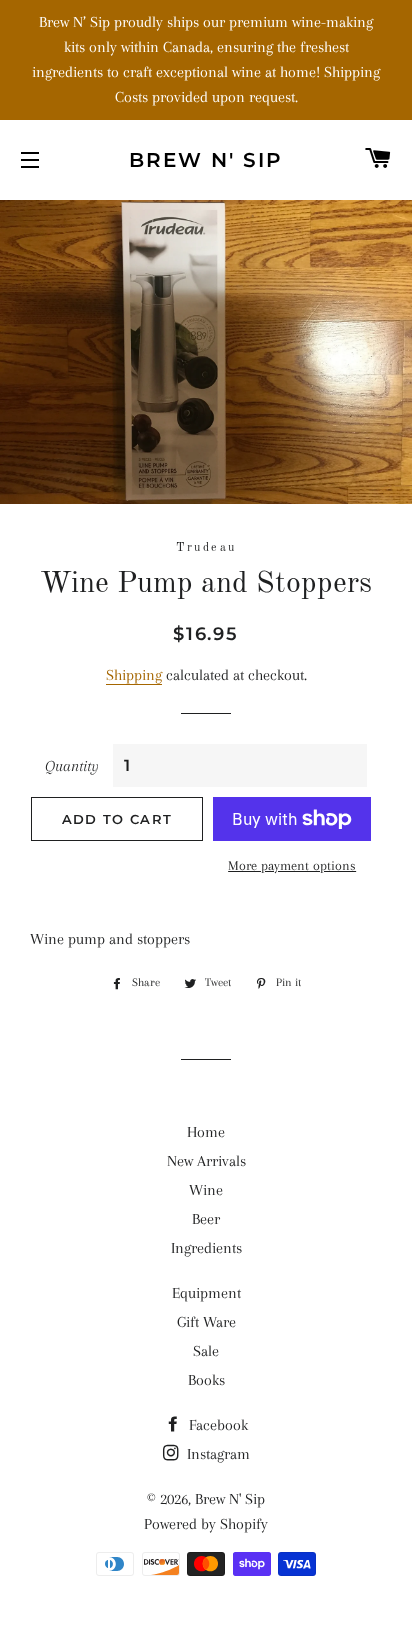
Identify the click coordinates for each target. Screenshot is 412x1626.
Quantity (72, 766)
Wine (206, 1190)
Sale (206, 1351)
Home (206, 1132)
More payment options (292, 865)
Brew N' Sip (206, 160)
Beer (206, 1219)
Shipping (134, 675)
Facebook (216, 1425)
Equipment (206, 1293)
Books (206, 1380)
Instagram (216, 1454)
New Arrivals (206, 1161)
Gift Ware (206, 1322)
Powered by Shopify (206, 1524)
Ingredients (206, 1248)
